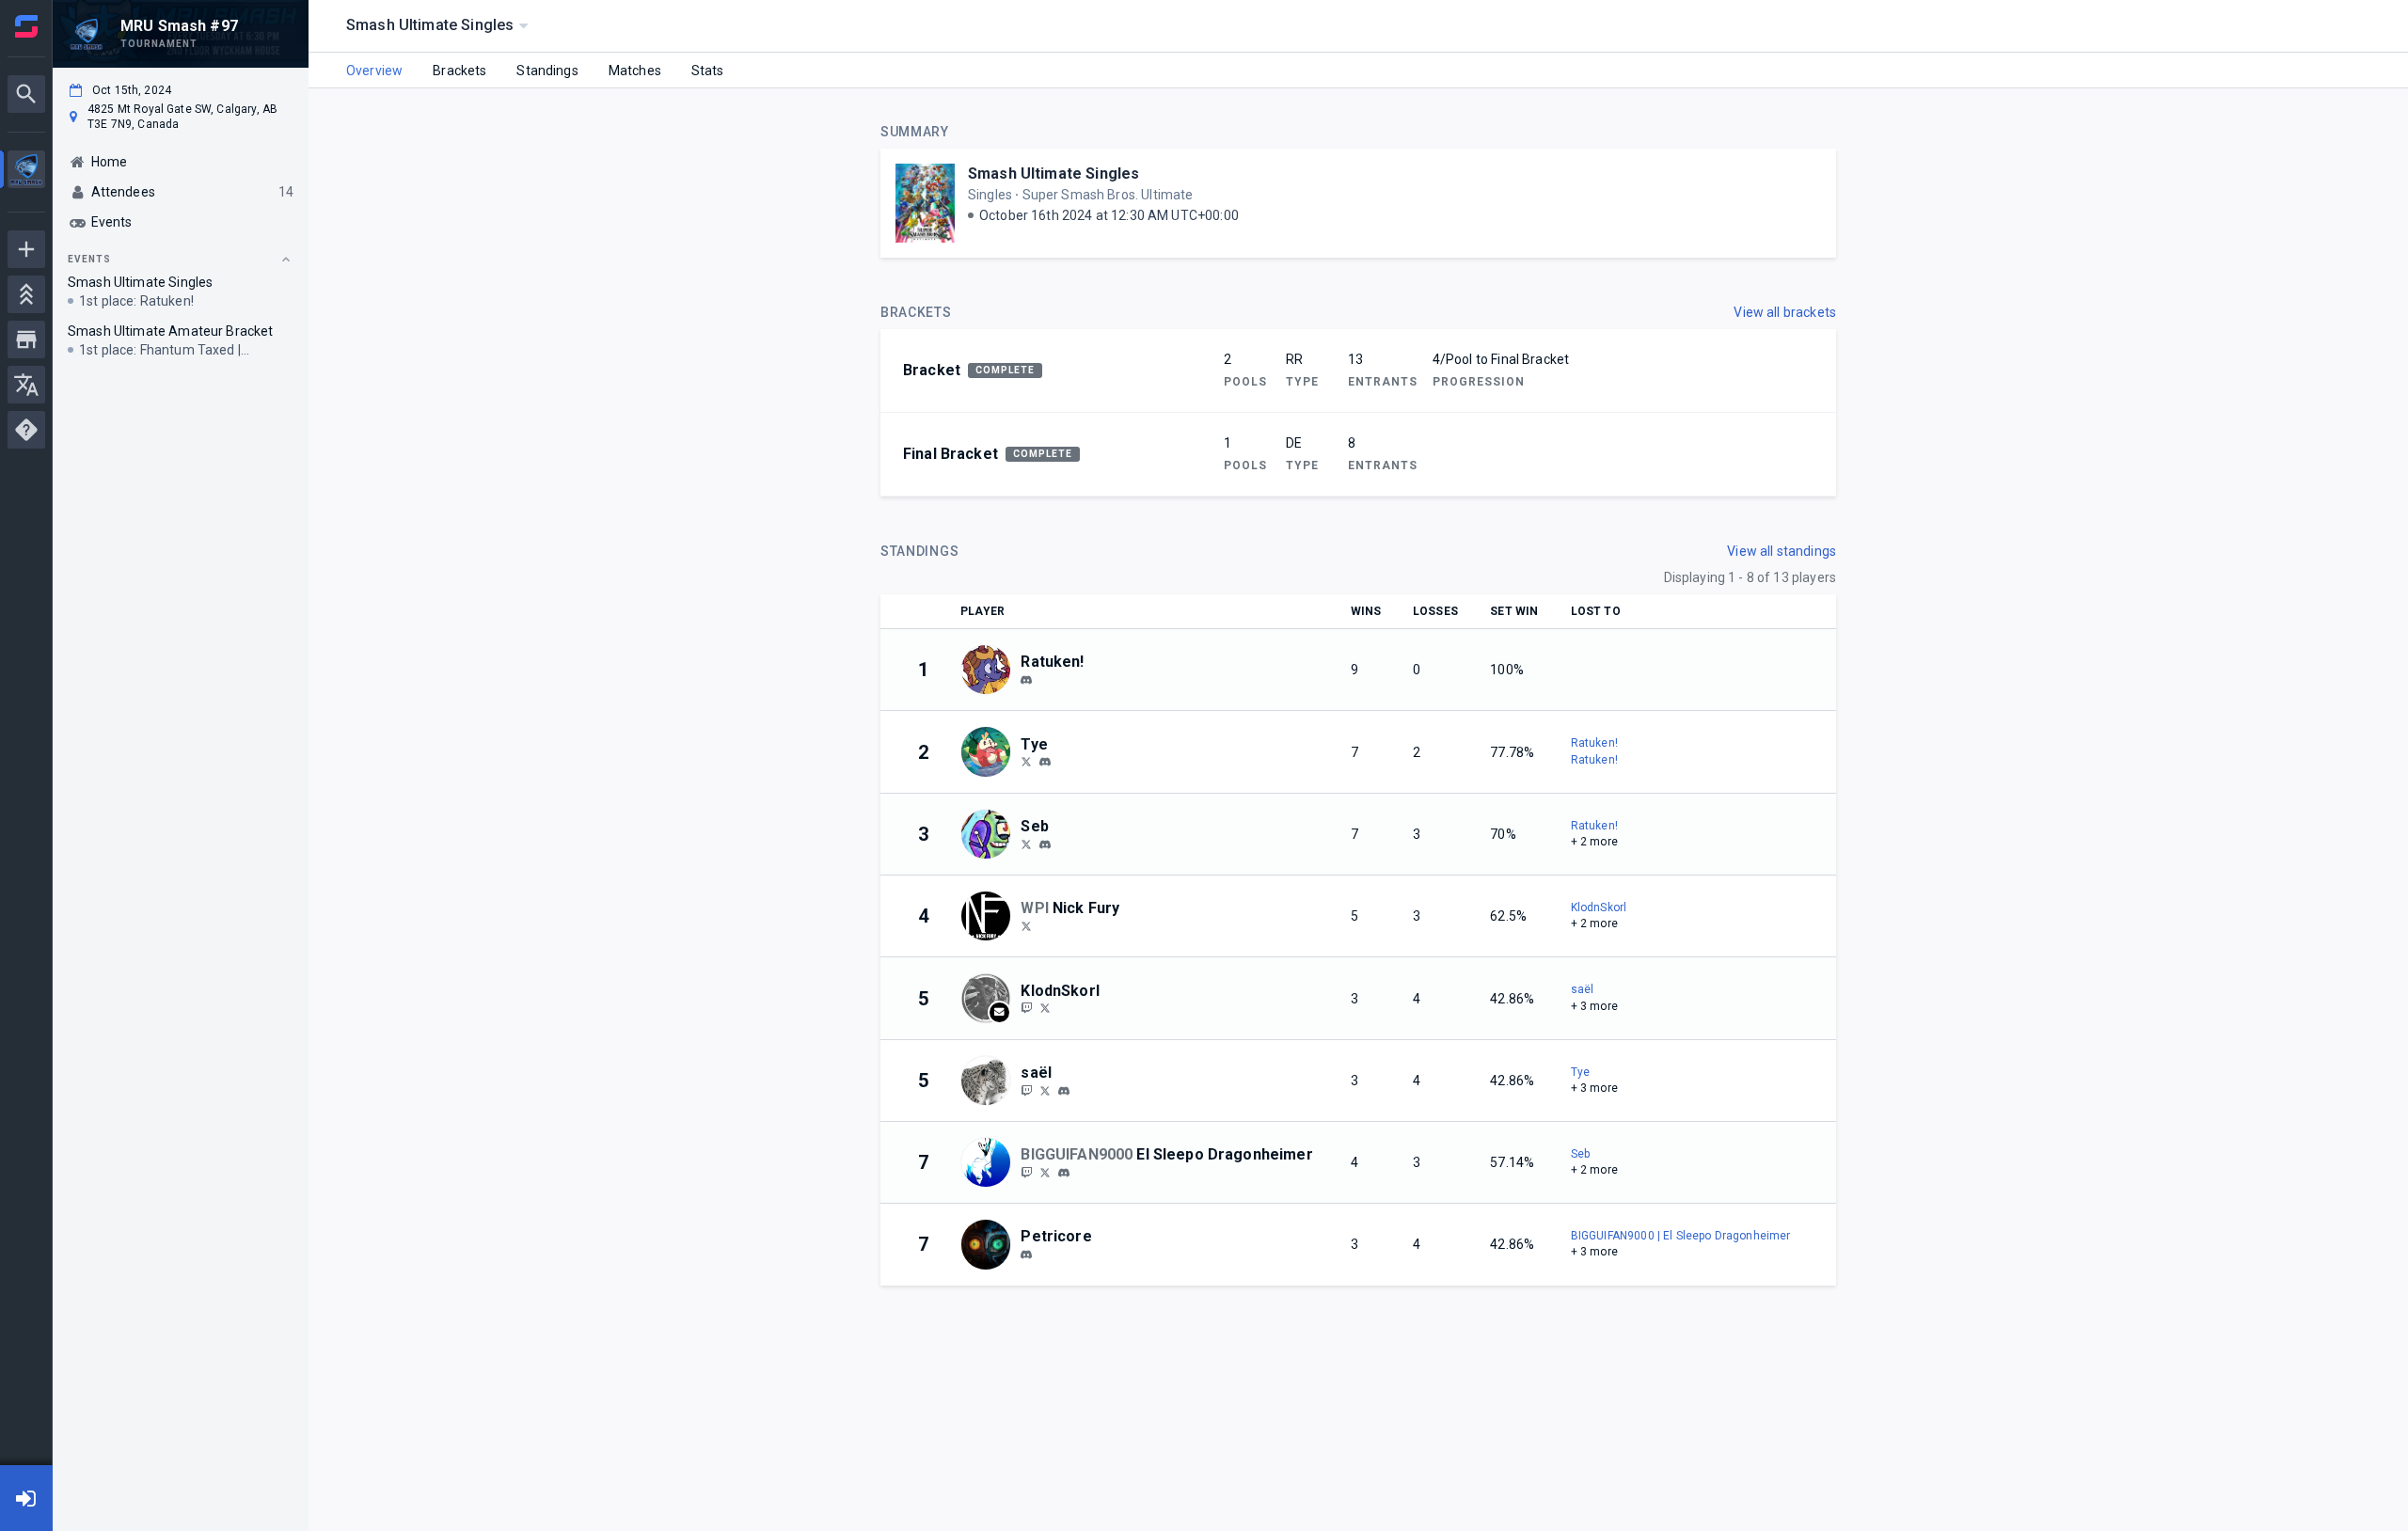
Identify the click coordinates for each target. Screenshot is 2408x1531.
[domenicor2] (1026, 1008)
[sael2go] (1045, 1090)
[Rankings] (26, 294)
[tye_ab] (1045, 763)
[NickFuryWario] (1026, 925)
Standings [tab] (547, 71)
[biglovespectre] (1026, 1090)
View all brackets (1785, 312)
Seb (1580, 1154)
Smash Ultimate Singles (1053, 174)
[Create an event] (26, 249)
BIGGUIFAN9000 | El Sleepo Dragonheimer (1681, 1236)
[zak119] (1026, 1255)
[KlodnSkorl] (1045, 1008)
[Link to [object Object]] (990, 670)
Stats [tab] (708, 71)
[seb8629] (1045, 844)
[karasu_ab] (1026, 1172)
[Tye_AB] (1026, 762)
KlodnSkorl (1599, 908)
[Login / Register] (26, 1498)
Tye (1580, 1072)
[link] (1026, 679)
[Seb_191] (1026, 844)
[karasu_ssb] (1064, 1173)
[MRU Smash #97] (26, 172)
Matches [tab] (635, 71)
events (89, 259)
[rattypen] (1026, 680)
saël (1583, 989)
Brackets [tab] (459, 71)
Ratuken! (1594, 743)
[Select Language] (26, 385)
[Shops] (26, 339)
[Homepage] (26, 26)
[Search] (26, 94)
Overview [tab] (374, 71)
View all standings (1782, 551)
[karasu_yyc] (1045, 1172)
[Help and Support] (26, 430)
